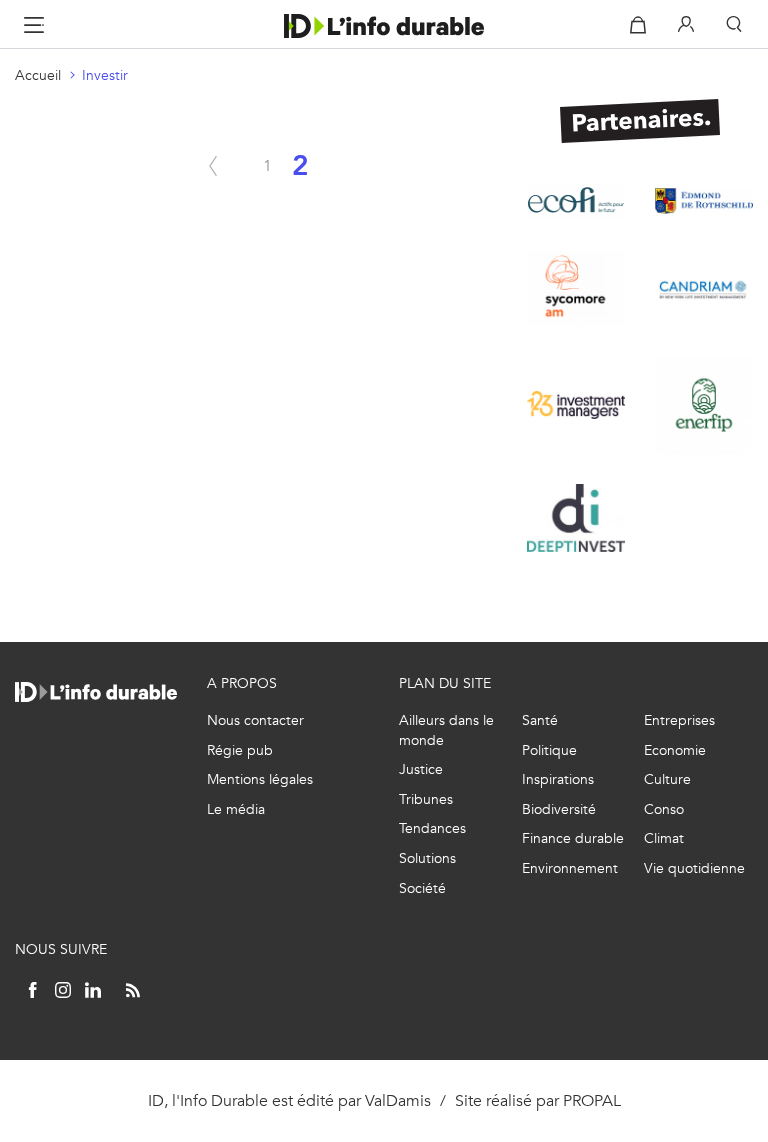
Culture (667, 779)
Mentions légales (260, 779)
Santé (540, 720)
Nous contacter (255, 720)
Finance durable (573, 838)
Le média (236, 809)
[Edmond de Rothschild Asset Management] (704, 201)
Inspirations (558, 779)
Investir (105, 75)
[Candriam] (704, 288)
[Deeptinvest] (576, 518)
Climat (664, 838)
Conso (664, 809)
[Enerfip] (704, 405)
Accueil (38, 75)
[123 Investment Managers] (576, 405)
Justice (421, 769)
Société (422, 888)
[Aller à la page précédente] (213, 166)
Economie (675, 750)
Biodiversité (559, 809)
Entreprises (679, 720)
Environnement (570, 868)
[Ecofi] (576, 200)
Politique (549, 750)
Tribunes (426, 799)
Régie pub (240, 750)
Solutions (427, 858)
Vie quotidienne (694, 868)
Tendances (432, 828)
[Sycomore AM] (576, 288)
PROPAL (592, 1100)
